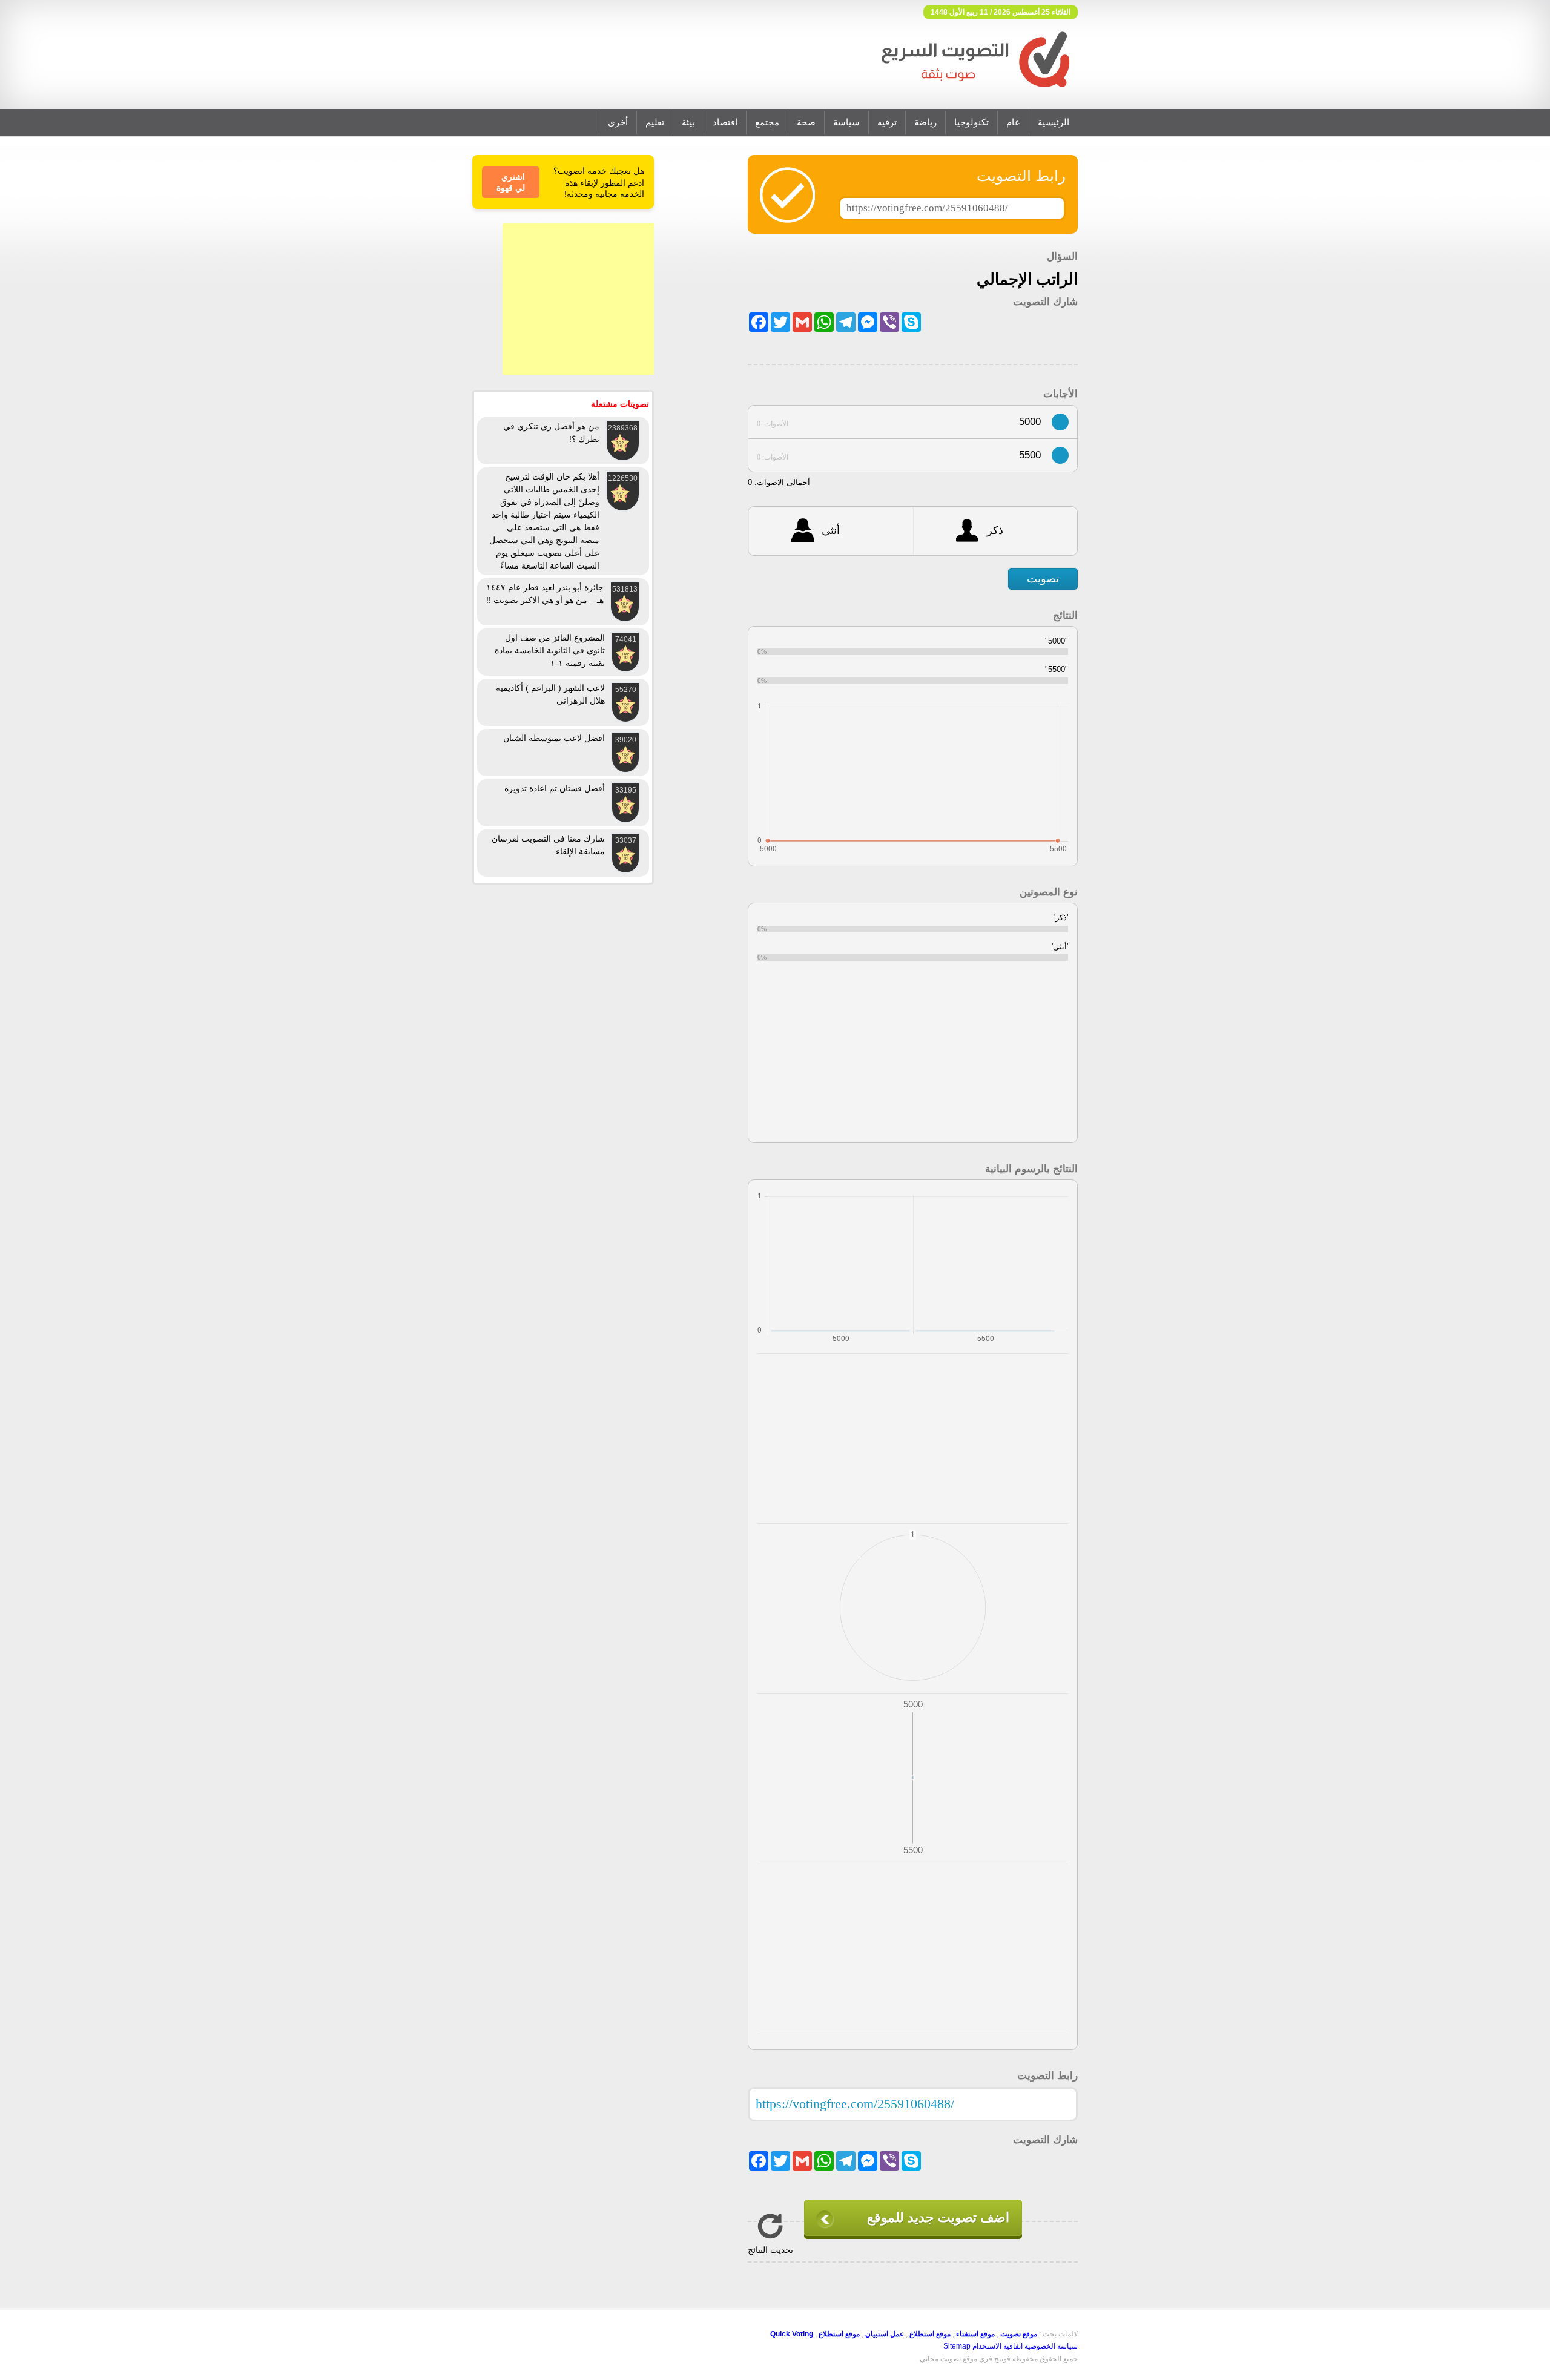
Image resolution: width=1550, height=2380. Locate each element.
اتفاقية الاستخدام (998, 2346)
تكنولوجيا (971, 122)
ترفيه (887, 122)
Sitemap (957, 2346)
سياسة (846, 122)
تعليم (655, 122)
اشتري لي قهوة (511, 182)
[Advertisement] (578, 299)
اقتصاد (725, 122)
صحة (806, 122)
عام (1013, 122)
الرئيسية (1054, 122)
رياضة (925, 122)
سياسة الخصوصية (1051, 2346)
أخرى (618, 122)
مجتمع (767, 122)
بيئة (688, 122)
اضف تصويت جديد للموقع (938, 2217)
